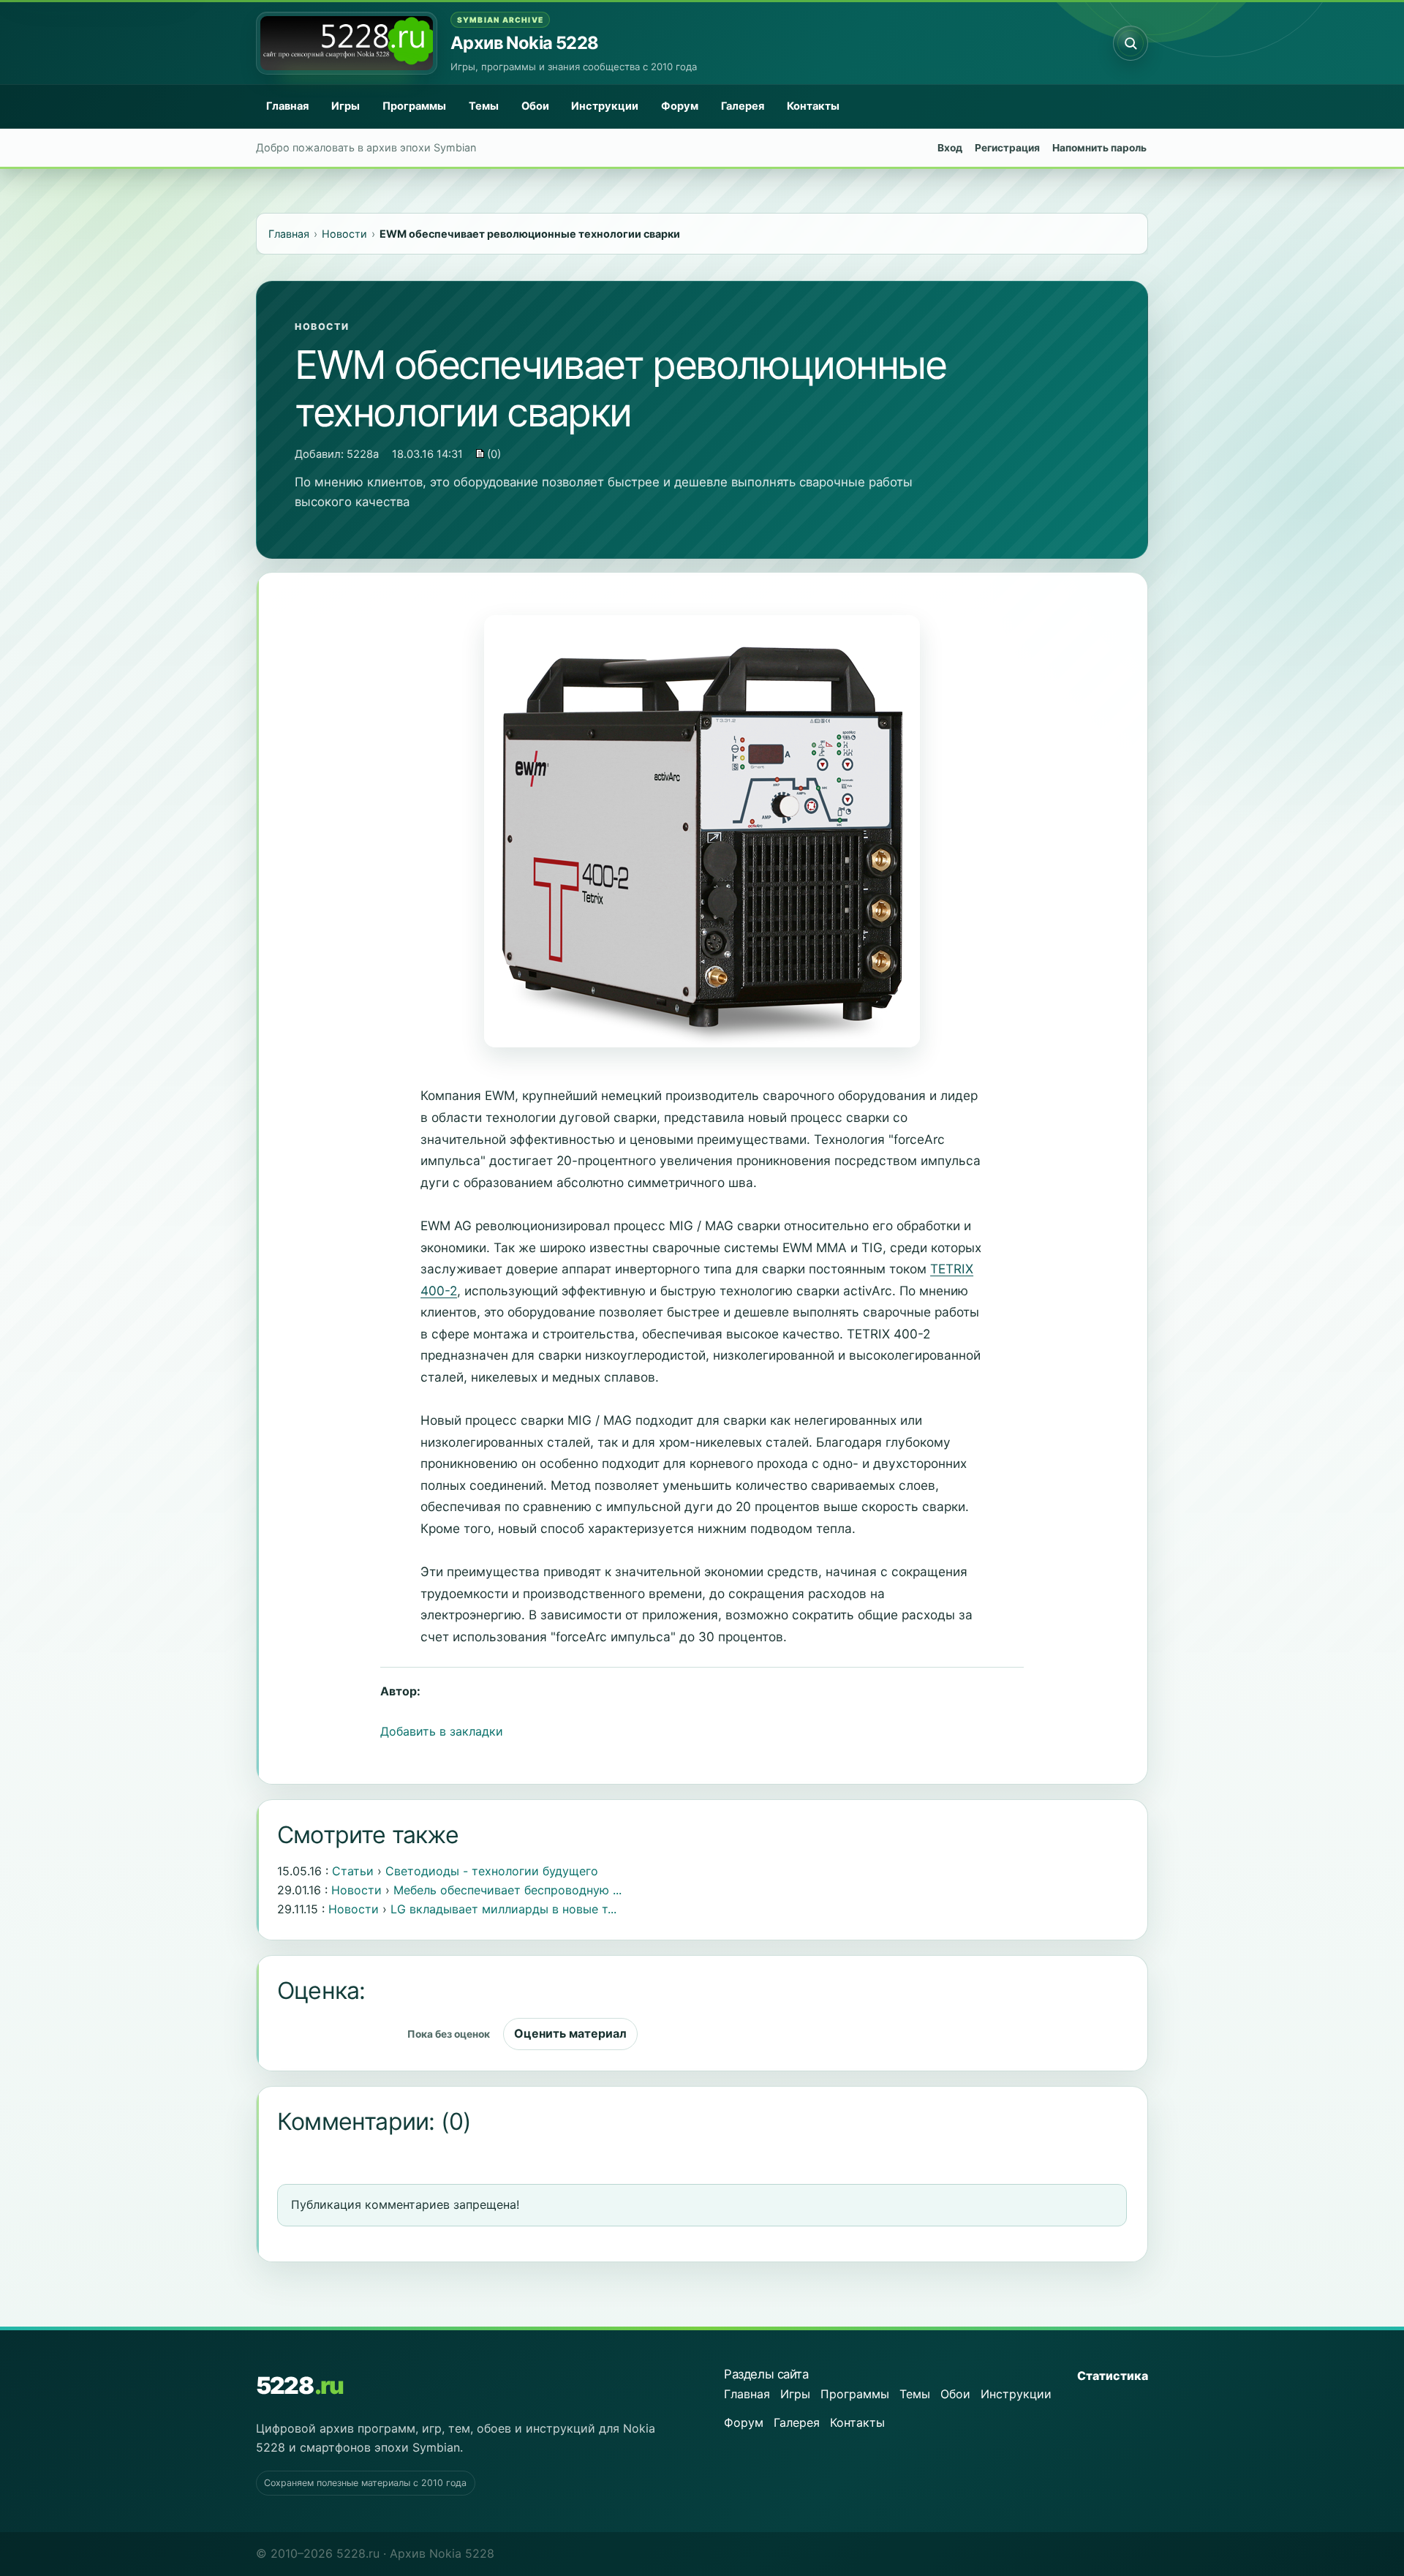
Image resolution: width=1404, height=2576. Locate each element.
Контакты (813, 106)
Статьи (353, 1871)
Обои (535, 106)
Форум (680, 106)
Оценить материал (570, 2033)
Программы (414, 106)
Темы (484, 106)
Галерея (743, 106)
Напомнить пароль (1099, 148)
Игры (346, 106)
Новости (322, 327)
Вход (950, 148)
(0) (492, 454)
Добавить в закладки (442, 1731)
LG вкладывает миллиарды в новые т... (503, 1909)
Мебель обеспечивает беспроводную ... (507, 1890)
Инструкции (605, 106)
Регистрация (1007, 148)
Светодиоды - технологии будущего (492, 1871)
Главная (287, 106)
